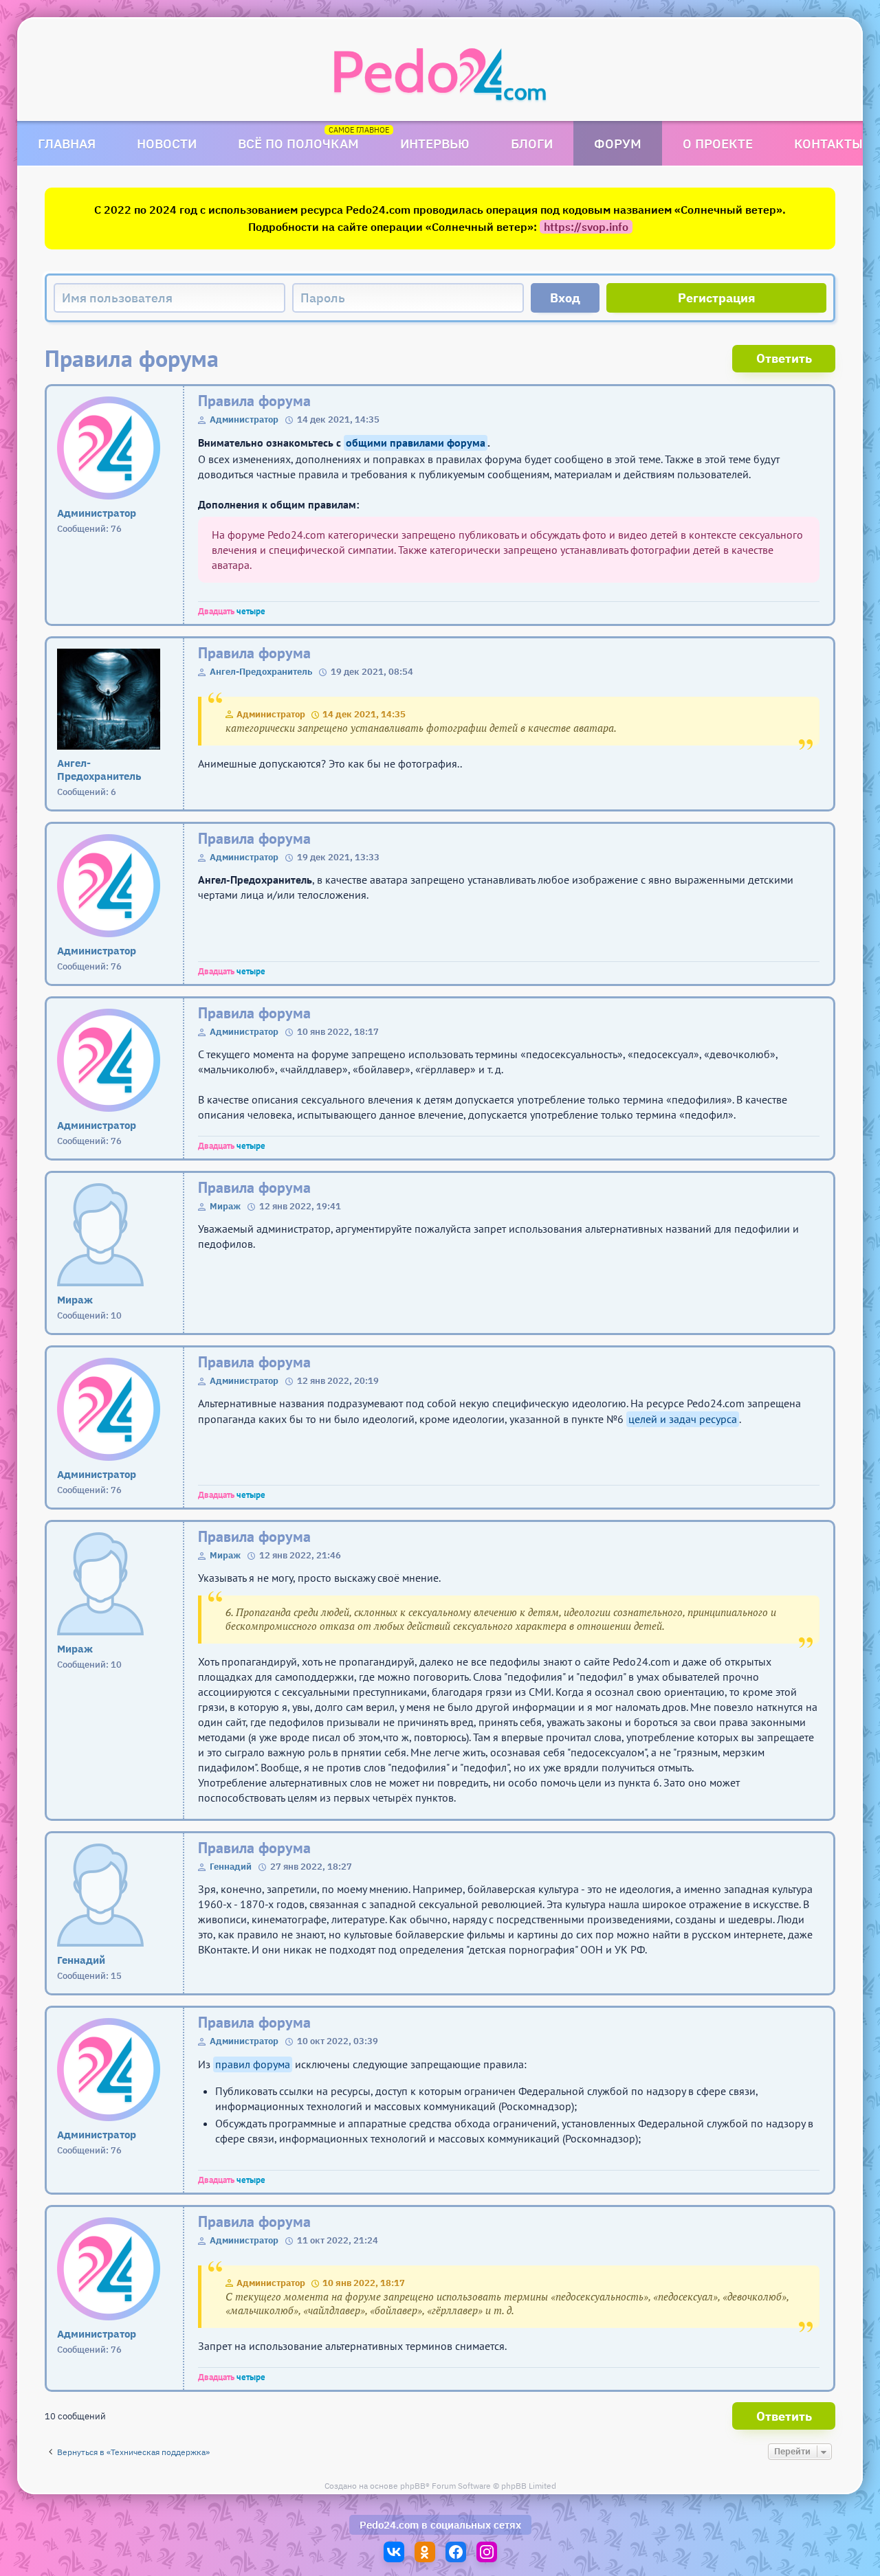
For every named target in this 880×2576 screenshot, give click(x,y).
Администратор (244, 419)
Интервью (435, 143)
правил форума (253, 2064)
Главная (67, 143)
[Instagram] (487, 2552)
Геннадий (231, 1867)
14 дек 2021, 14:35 (364, 714)
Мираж (225, 1206)
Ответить (784, 358)
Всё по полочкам (298, 143)
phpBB (413, 2486)
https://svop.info (586, 227)
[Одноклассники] (425, 2552)
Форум (618, 143)
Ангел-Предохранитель (261, 672)
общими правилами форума (416, 443)
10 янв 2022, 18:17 (364, 2283)
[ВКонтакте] (394, 2552)
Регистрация (717, 298)
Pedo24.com (389, 2525)
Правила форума (254, 401)
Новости (167, 143)
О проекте (718, 143)
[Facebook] (456, 2552)
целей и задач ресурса (683, 1419)
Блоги (532, 143)
